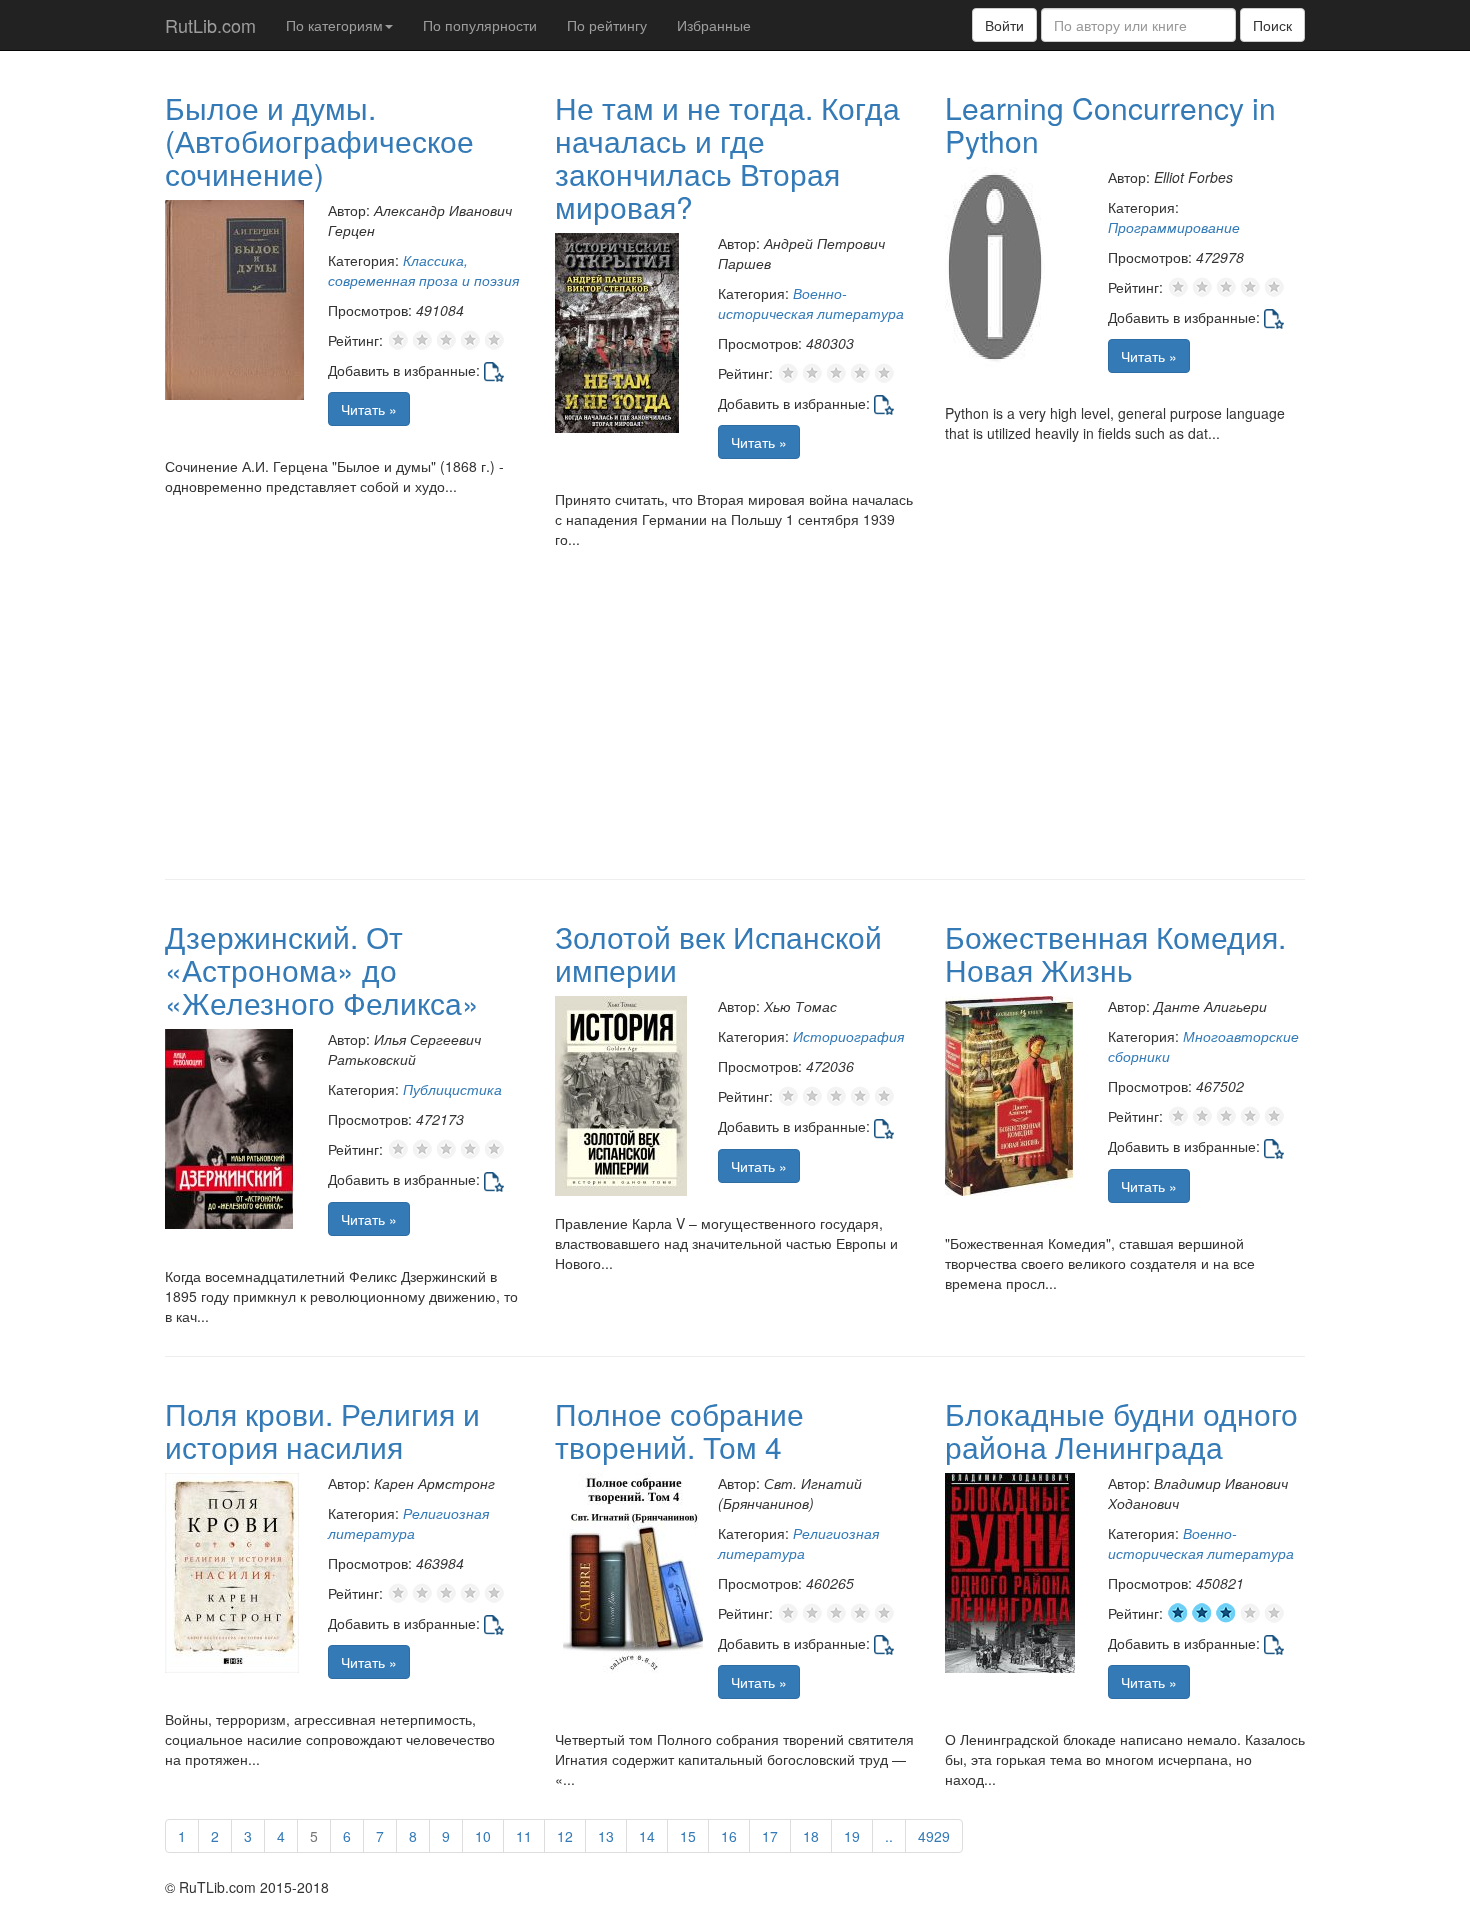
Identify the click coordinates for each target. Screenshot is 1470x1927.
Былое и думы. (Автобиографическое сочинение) (319, 140)
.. (889, 1836)
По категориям (334, 25)
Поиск (1272, 25)
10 (483, 1836)
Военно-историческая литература (811, 303)
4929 (934, 1836)
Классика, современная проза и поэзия (423, 270)
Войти (1004, 25)
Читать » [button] (369, 409)
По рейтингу (607, 25)
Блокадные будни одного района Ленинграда (1121, 1430)
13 (606, 1836)
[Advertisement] (735, 719)
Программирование (1174, 227)
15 (688, 1836)
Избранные (714, 25)
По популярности (480, 25)
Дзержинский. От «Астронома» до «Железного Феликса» (322, 969)
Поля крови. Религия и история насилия (322, 1430)
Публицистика (452, 1089)
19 (852, 1836)
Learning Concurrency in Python (1110, 124)
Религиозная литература (408, 1523)
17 (770, 1836)
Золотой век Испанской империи (718, 953)
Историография (848, 1036)
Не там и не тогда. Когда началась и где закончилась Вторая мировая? (727, 157)
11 (524, 1836)
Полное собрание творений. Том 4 (679, 1430)
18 (811, 1836)
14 (647, 1836)
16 (729, 1836)
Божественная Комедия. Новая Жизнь (1115, 953)
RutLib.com (210, 25)
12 (565, 1836)
